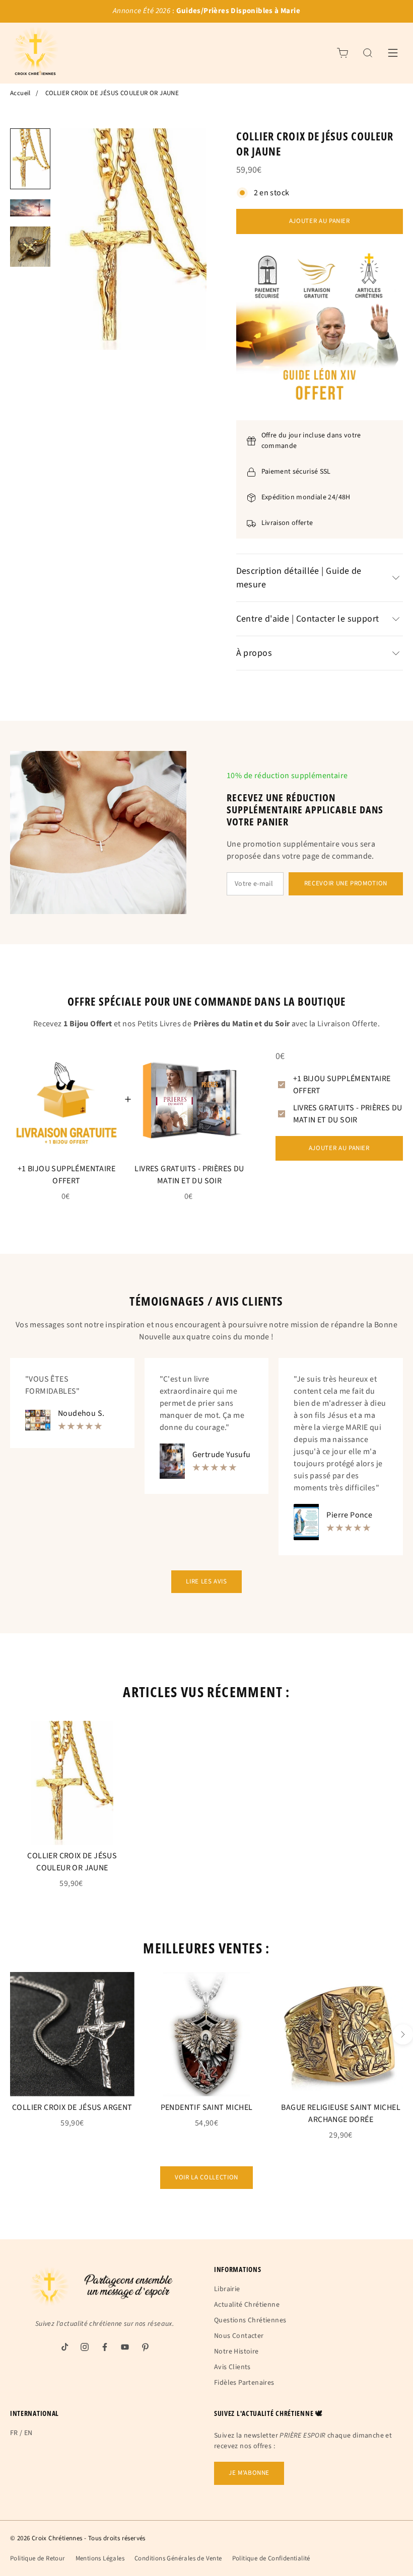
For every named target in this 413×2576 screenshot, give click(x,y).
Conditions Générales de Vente (178, 2558)
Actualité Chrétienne (247, 2305)
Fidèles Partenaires (244, 2383)
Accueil (20, 93)
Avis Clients (232, 2367)
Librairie (227, 2289)
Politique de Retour (38, 2558)
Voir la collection (206, 2177)
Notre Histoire (236, 2352)
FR (14, 2433)
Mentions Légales (100, 2558)
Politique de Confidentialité (271, 2558)
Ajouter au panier (320, 221)
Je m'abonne (249, 2473)
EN (28, 2433)
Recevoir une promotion (346, 883)
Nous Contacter (239, 2336)
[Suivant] (403, 2034)
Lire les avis (206, 1581)
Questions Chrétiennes (250, 2320)
